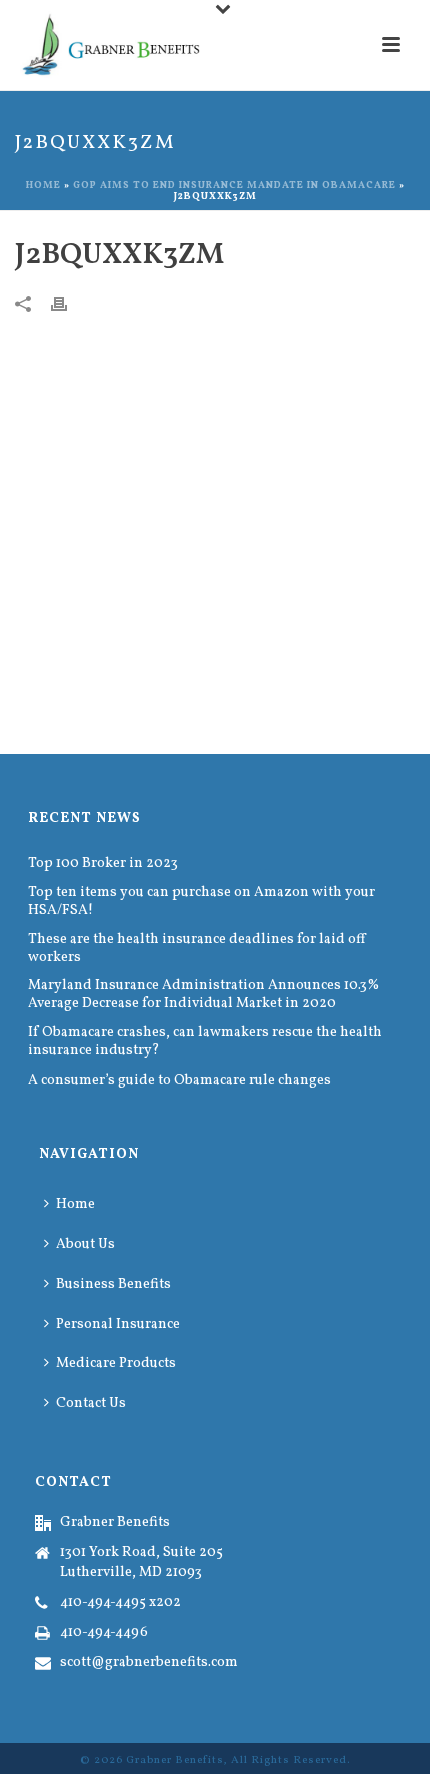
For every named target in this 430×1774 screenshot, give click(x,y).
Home (43, 185)
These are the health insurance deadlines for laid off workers (197, 949)
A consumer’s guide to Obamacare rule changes (179, 1081)
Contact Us (91, 1403)
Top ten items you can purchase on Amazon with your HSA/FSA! (201, 902)
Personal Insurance (118, 1324)
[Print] (69, 304)
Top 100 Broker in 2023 (103, 864)
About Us (85, 1244)
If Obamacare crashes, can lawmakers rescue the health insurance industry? (205, 1042)
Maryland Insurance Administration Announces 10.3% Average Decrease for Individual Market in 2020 (203, 995)
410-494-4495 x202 (120, 1603)
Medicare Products (116, 1363)
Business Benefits (113, 1284)
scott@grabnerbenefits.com (149, 1663)
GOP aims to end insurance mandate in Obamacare (234, 185)
